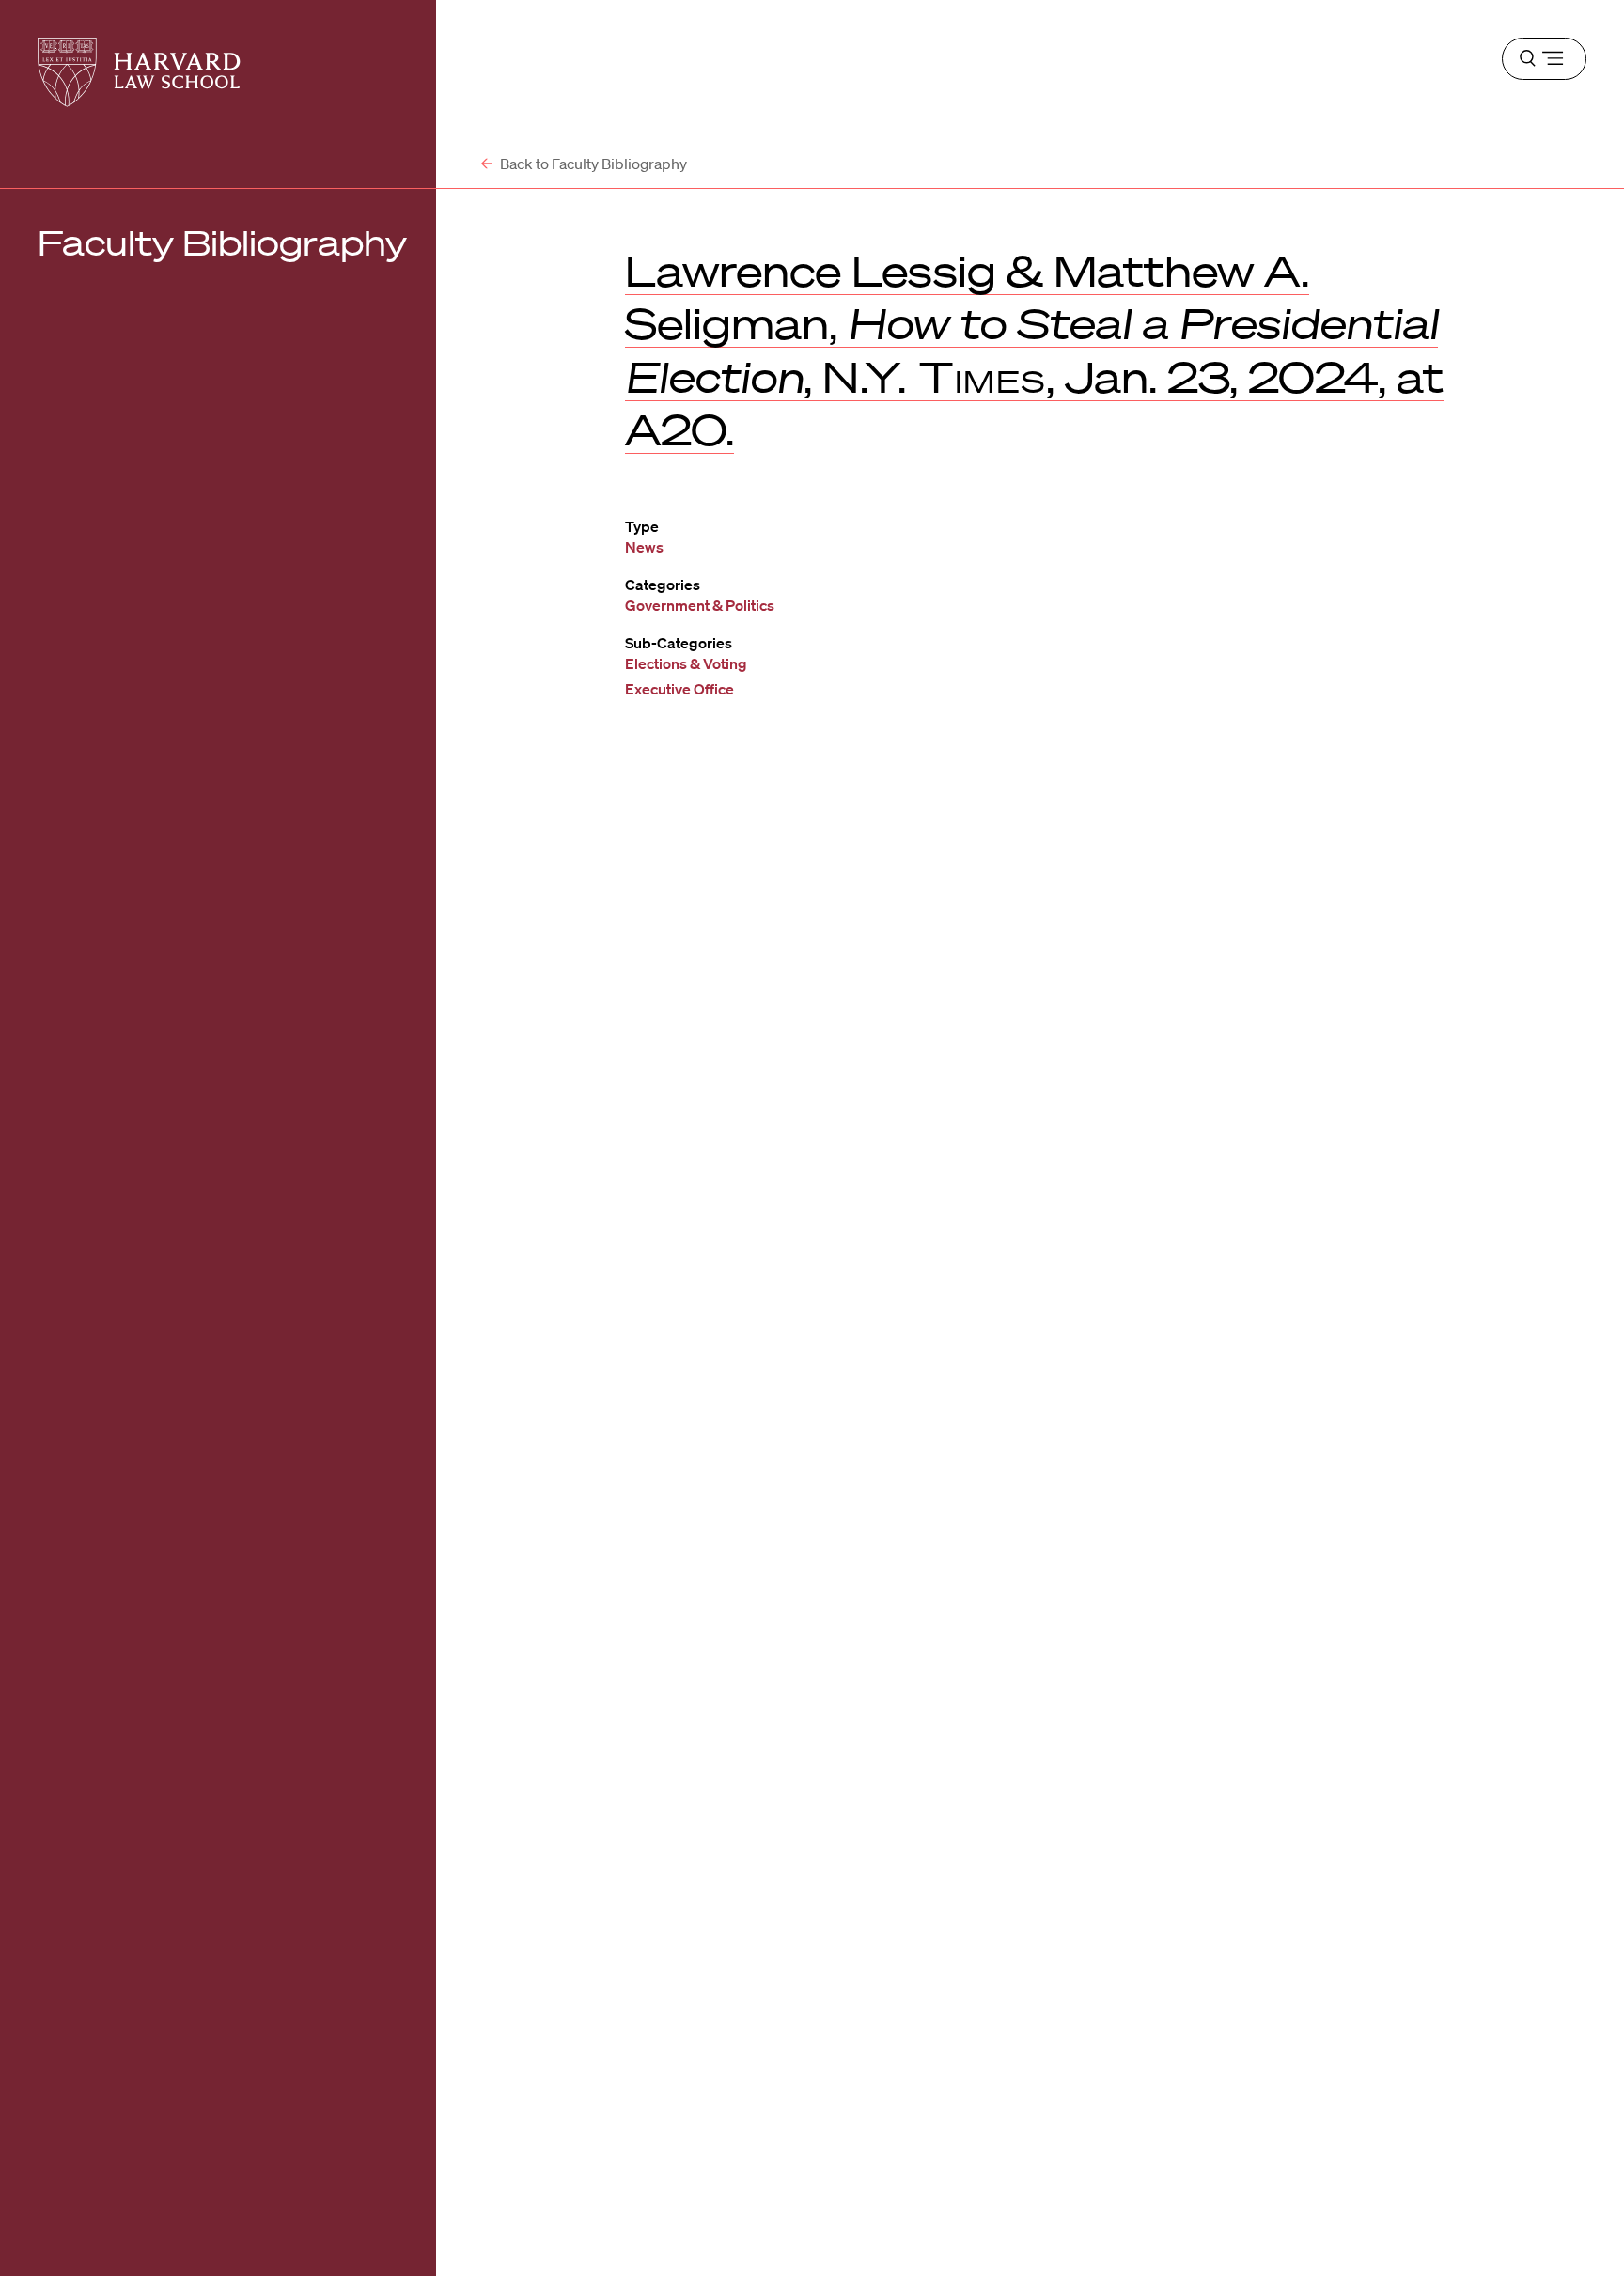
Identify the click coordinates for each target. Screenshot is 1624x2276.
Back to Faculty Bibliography (592, 164)
